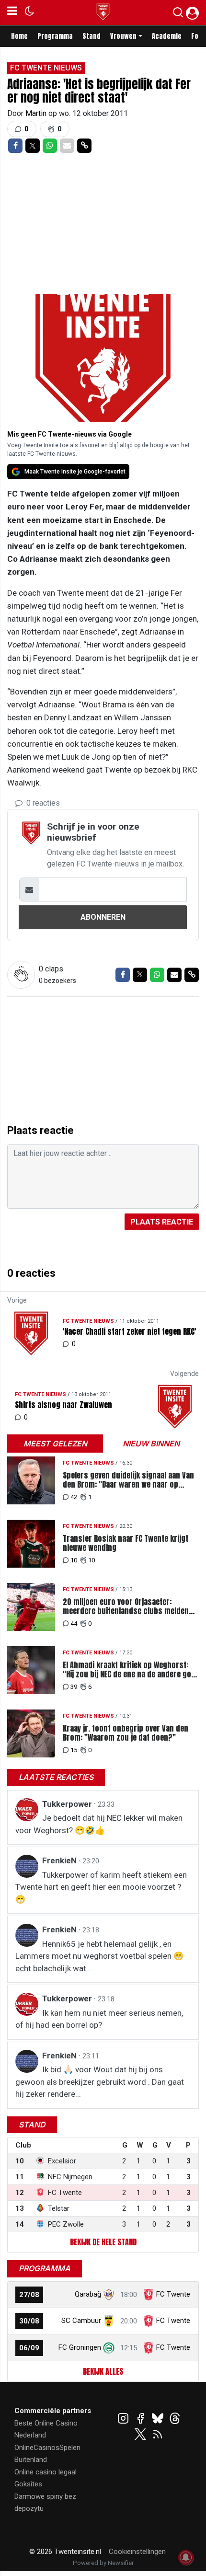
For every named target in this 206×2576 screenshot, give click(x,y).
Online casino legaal (46, 2472)
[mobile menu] (12, 12)
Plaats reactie (162, 1222)
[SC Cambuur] (109, 2321)
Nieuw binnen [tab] (151, 1444)
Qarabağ (88, 2294)
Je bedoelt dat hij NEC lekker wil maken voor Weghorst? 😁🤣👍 (99, 1824)
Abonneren (103, 917)
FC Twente (173, 2294)
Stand (92, 36)
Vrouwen (123, 36)
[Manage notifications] (186, 2557)
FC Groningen (80, 2347)
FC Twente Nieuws (46, 68)
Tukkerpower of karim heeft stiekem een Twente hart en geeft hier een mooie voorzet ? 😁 (101, 1887)
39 (74, 1687)
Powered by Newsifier (103, 2563)
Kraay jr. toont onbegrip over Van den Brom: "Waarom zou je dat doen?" (126, 1733)
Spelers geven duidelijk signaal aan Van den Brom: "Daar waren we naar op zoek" (128, 1480)
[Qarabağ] (109, 2294)
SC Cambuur (81, 2321)
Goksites (28, 2484)
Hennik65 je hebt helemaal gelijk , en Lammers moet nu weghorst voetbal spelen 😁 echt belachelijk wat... (99, 1956)
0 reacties (42, 803)
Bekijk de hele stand (103, 2242)
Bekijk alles (103, 2371)
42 (74, 1497)
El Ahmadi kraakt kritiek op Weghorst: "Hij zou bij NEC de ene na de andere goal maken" (130, 1670)
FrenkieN (60, 1860)
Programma (55, 36)
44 (74, 1623)
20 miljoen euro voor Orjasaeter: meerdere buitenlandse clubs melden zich (126, 1606)
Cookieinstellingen (137, 2552)
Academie (167, 36)
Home (19, 36)
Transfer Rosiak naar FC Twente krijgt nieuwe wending (126, 1543)
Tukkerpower (68, 1804)
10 (74, 1560)
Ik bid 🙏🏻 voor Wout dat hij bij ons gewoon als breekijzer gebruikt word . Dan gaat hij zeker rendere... (100, 2082)
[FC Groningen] (109, 2347)
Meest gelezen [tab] (55, 1444)
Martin (37, 113)
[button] (178, 14)
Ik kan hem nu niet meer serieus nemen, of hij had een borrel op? (99, 2019)
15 (74, 1750)
